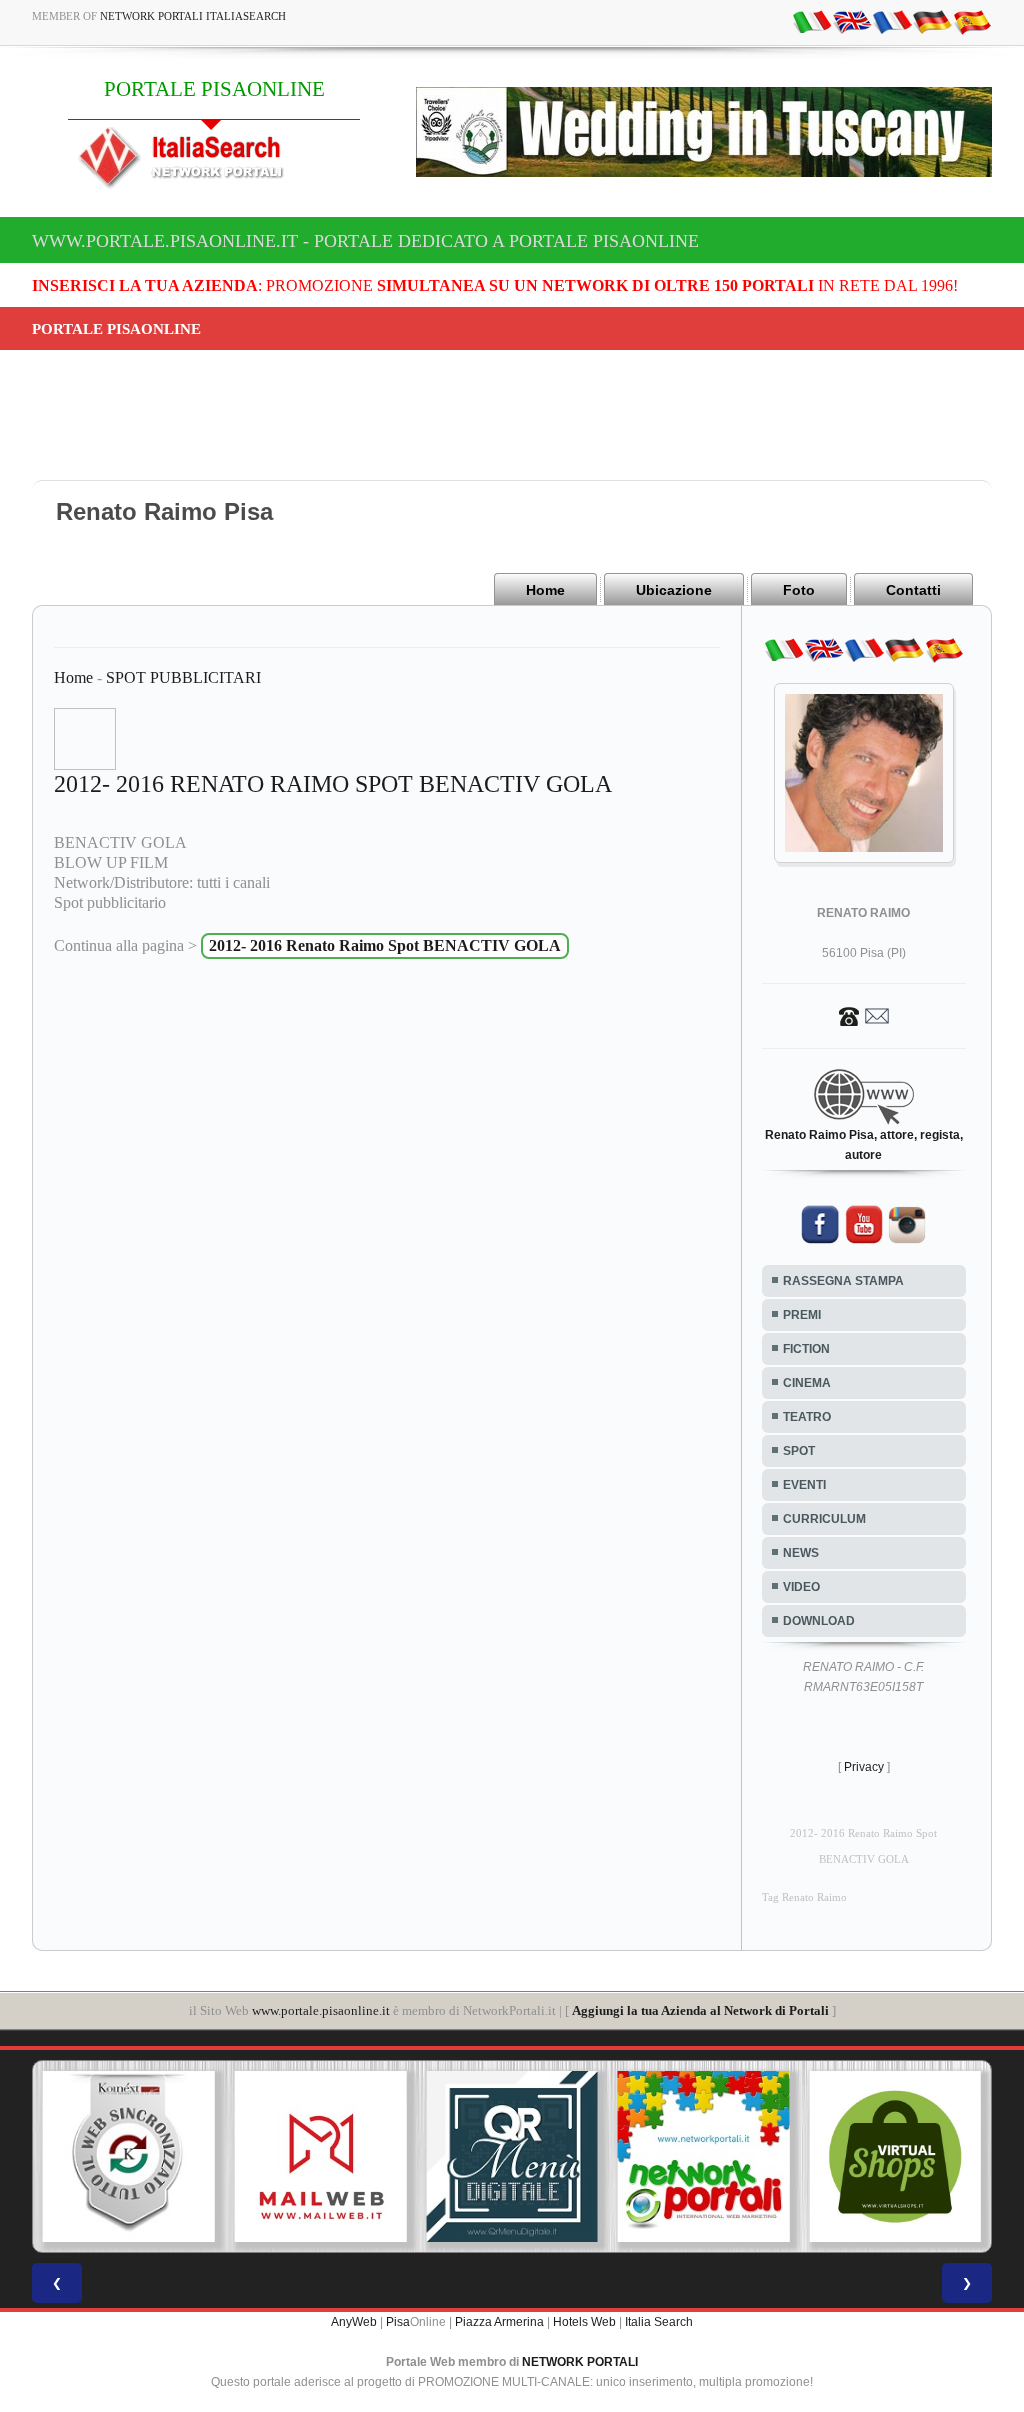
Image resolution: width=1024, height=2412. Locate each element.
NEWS (801, 1553)
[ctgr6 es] (972, 21)
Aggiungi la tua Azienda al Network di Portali (700, 2010)
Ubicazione (674, 590)
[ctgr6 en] (852, 21)
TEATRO (807, 1417)
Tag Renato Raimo (804, 1897)
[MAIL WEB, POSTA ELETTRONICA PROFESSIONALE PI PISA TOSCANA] (321, 2157)
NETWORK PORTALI (580, 2362)
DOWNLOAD (819, 1621)
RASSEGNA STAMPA (843, 1281)
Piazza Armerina (499, 2322)
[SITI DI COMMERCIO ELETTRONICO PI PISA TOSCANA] (895, 2157)
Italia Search (659, 2322)
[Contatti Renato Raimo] (864, 1015)
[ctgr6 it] (812, 21)
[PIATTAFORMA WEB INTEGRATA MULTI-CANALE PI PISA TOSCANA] (129, 2157)
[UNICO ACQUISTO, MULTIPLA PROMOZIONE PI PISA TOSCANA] (704, 2157)
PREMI (802, 1315)
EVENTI (804, 1485)
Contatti (913, 590)
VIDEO (801, 1587)
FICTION (806, 1349)
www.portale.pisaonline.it (321, 2010)
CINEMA (807, 1383)
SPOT (799, 1451)
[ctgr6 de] (932, 21)
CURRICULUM (824, 1519)
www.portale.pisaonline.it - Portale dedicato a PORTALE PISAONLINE (365, 241)
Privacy (864, 1767)
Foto (799, 590)
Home (545, 590)
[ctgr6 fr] (892, 21)
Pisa (398, 2322)
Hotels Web (584, 2322)
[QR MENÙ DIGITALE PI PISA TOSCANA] (512, 2157)
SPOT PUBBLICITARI (183, 677)
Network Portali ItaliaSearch (193, 16)
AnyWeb (354, 2322)
